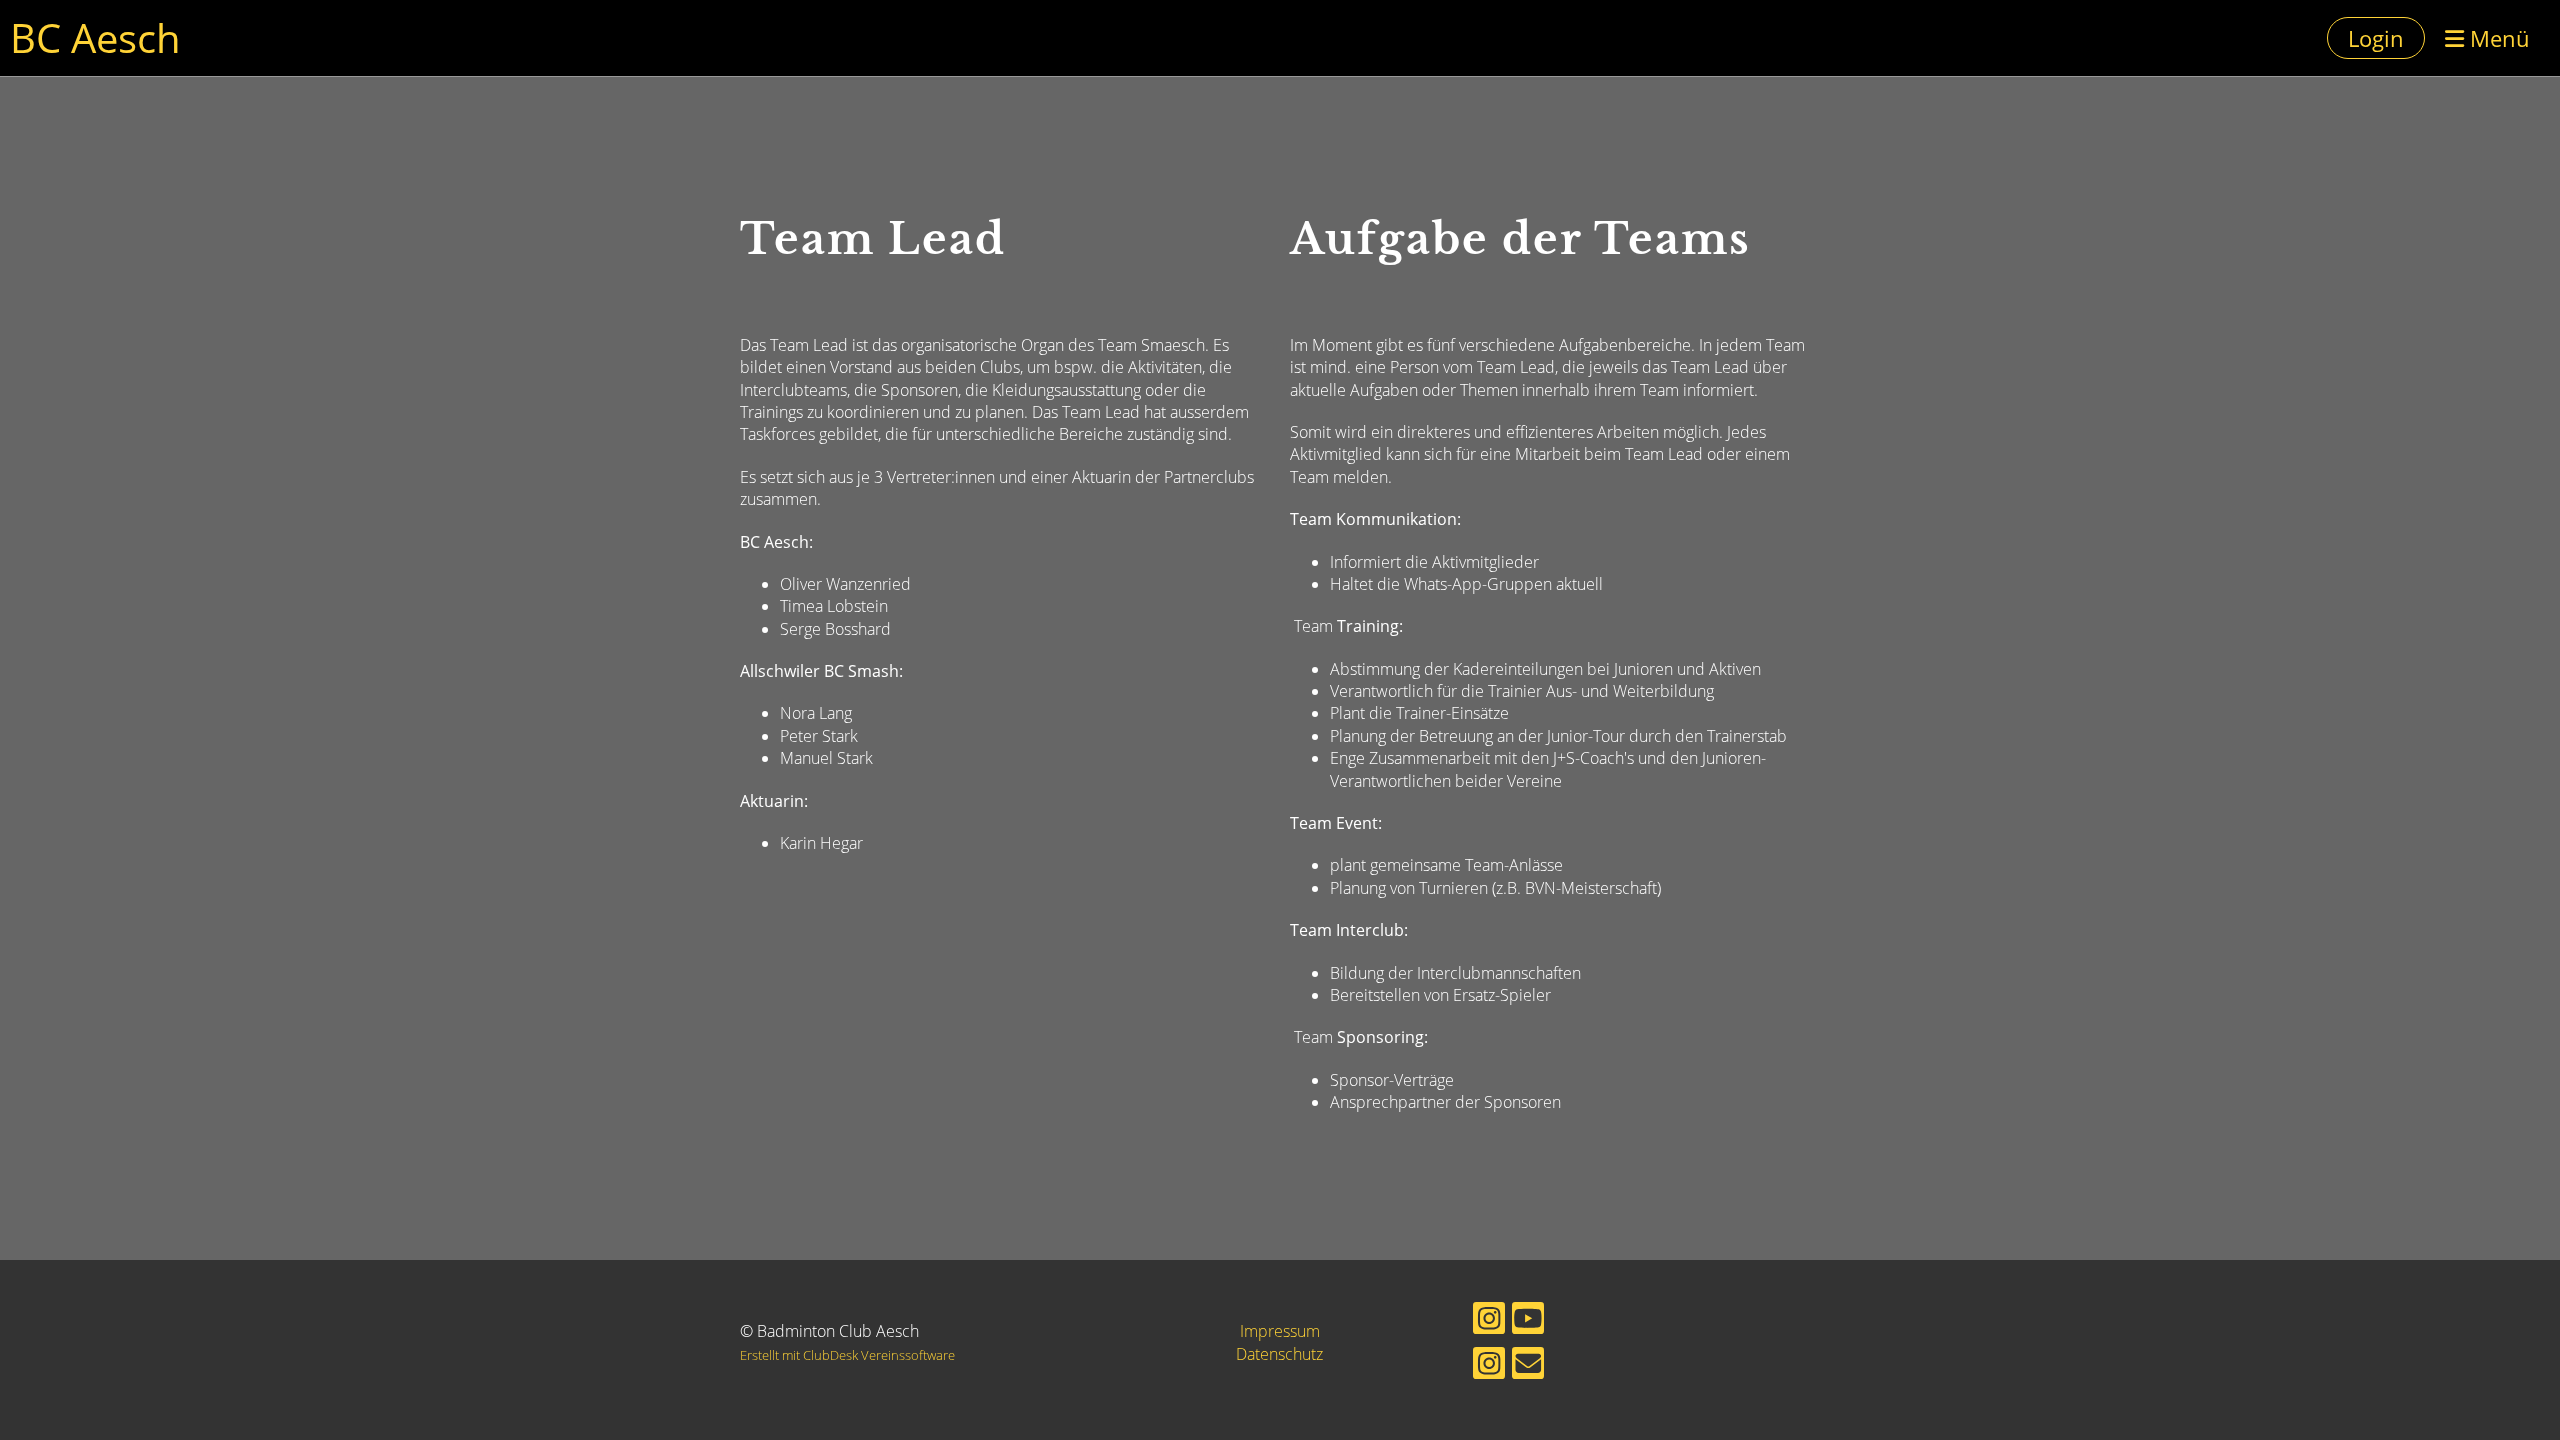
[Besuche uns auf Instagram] (1489, 1321)
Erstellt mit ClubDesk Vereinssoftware (847, 1355)
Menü (2497, 38)
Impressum (1280, 1331)
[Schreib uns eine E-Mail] (1528, 1366)
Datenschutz (1279, 1354)
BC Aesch (95, 37)
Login (2376, 38)
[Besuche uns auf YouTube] (1528, 1321)
